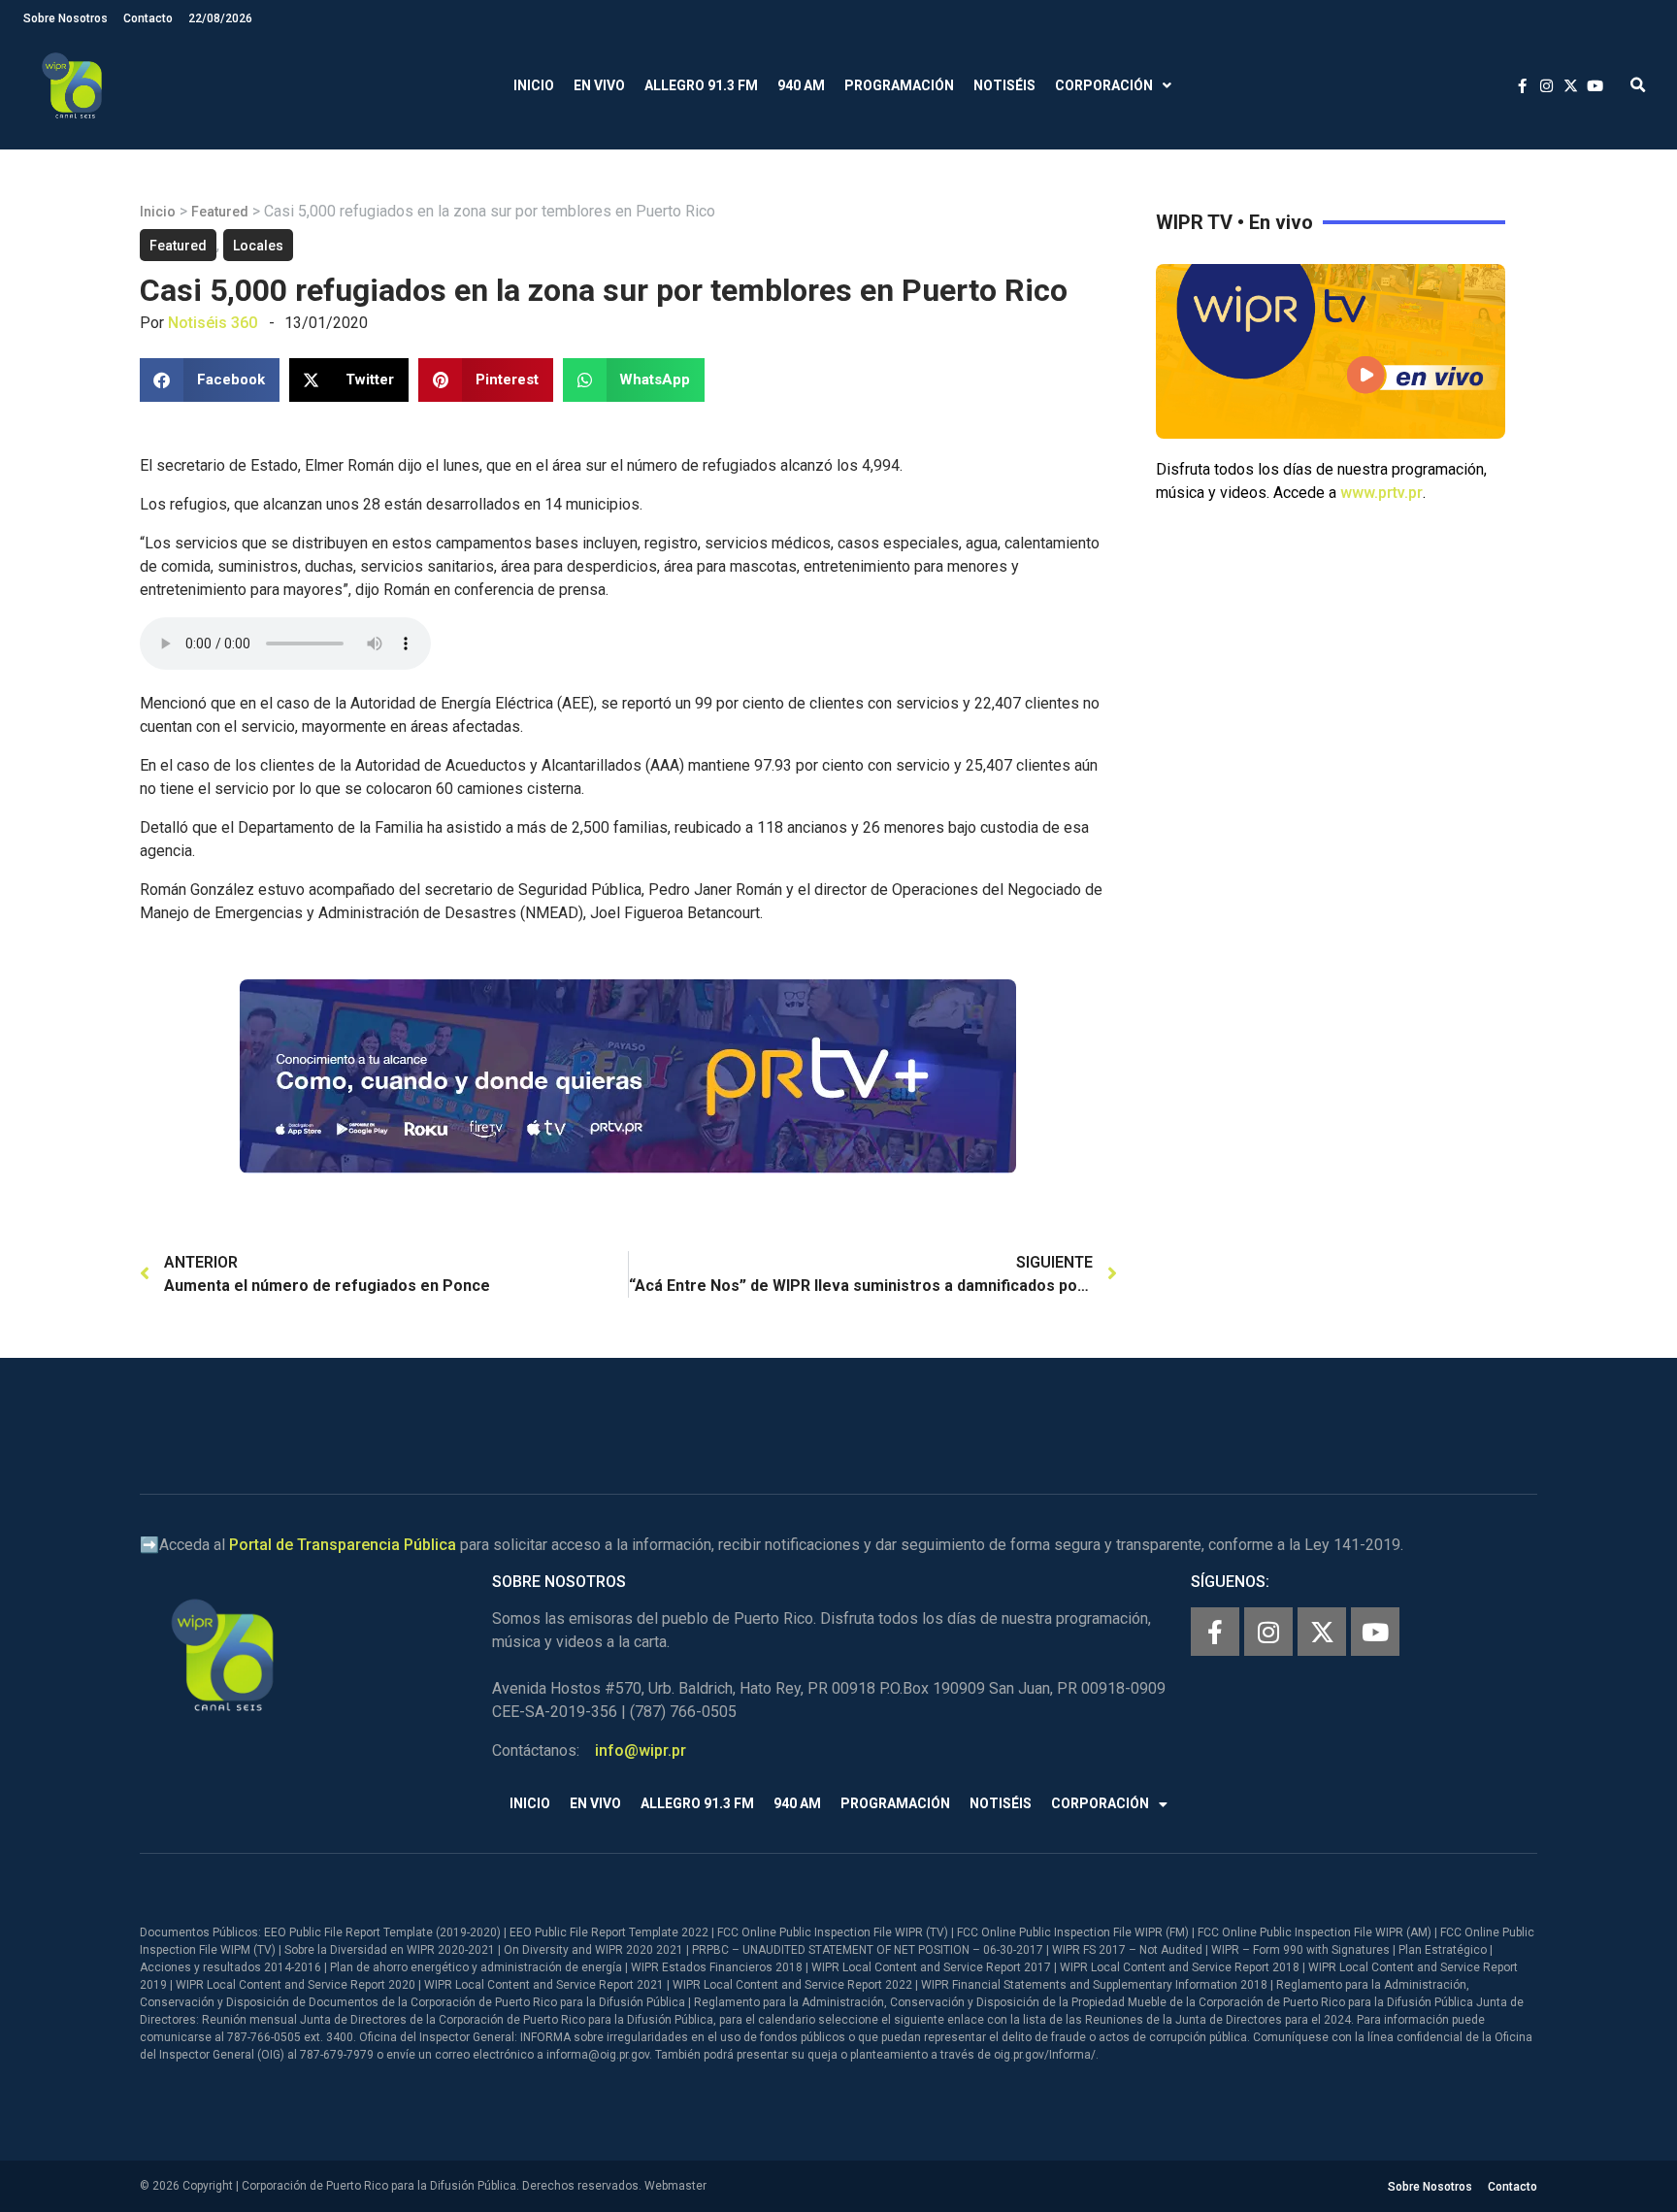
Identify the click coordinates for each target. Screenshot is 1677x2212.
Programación (899, 85)
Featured (220, 212)
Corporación (1104, 85)
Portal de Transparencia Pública (343, 1545)
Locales (258, 246)
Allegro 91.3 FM (701, 85)
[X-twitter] (1322, 1632)
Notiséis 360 (213, 323)
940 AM (801, 85)
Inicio (534, 85)
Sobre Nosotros (66, 18)
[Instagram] (1268, 1632)
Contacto (148, 18)
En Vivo (599, 85)
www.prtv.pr (1381, 493)
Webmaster (675, 2186)
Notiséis (1004, 85)
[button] (1638, 86)
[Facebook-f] (1215, 1632)
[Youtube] (1375, 1632)
